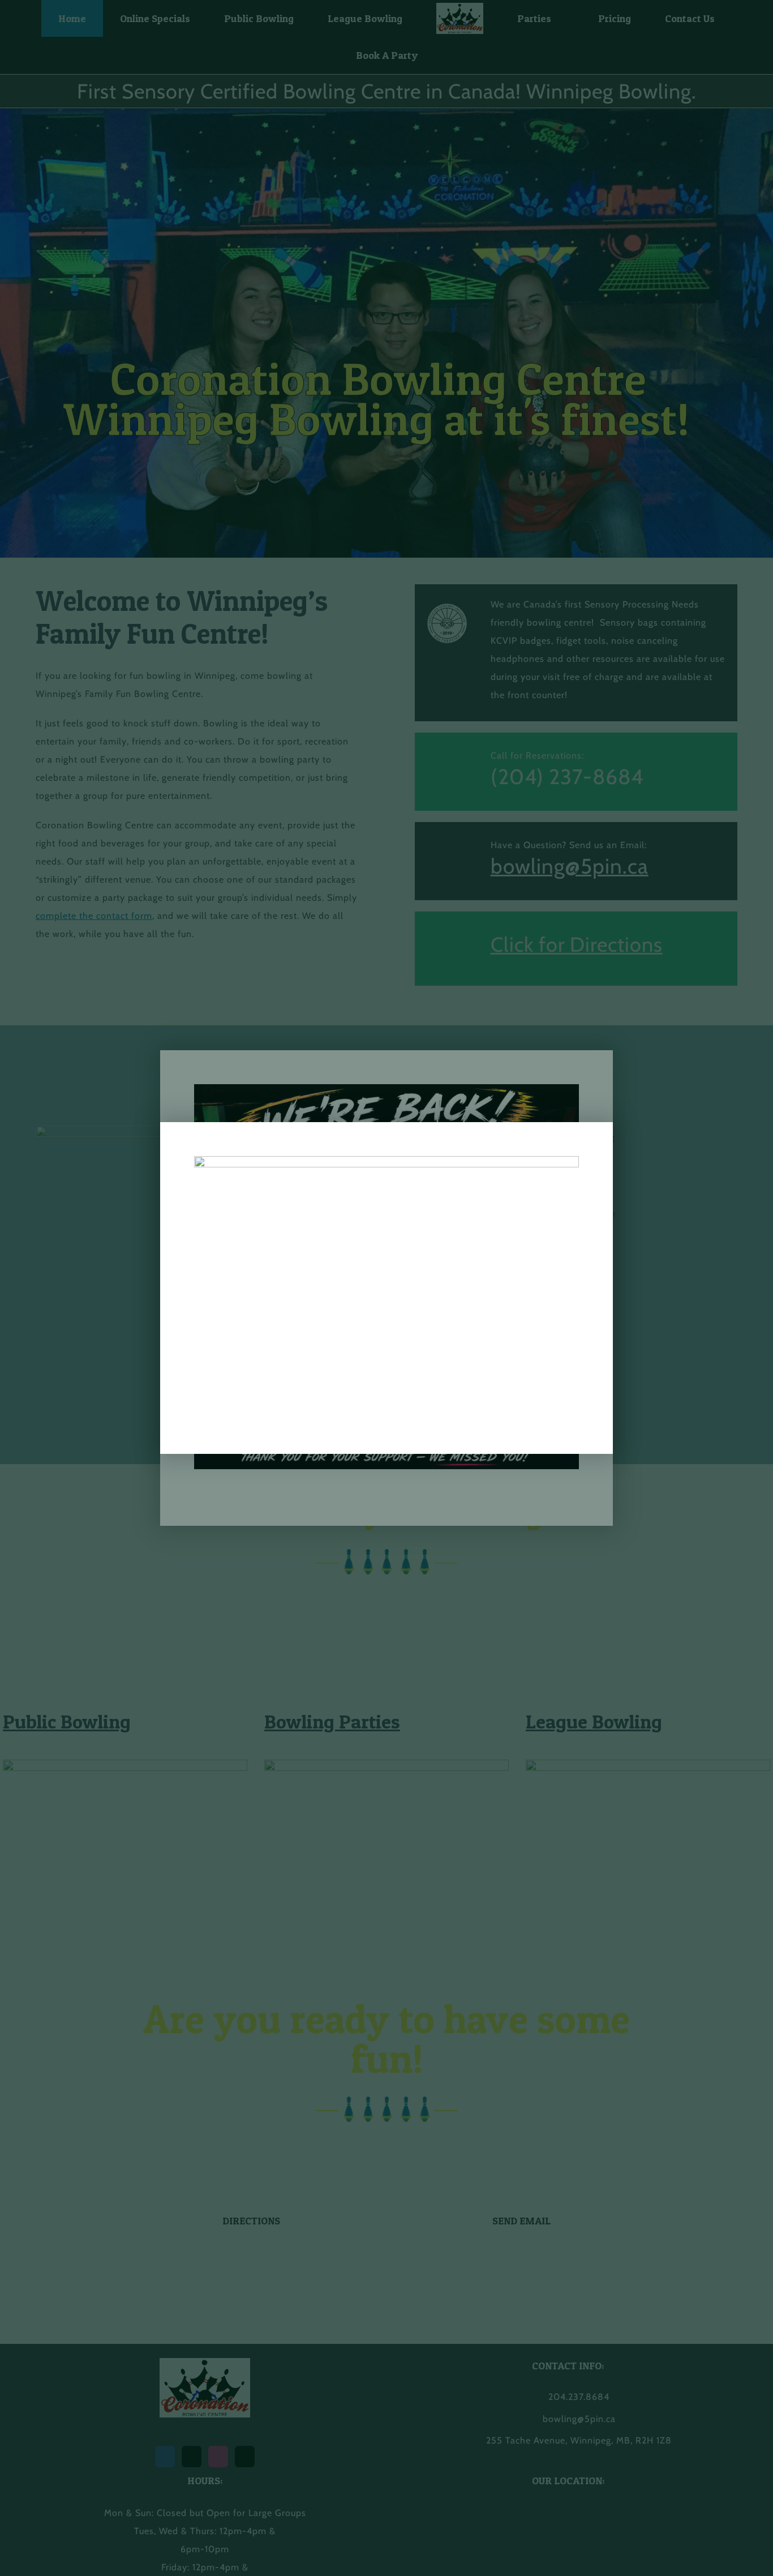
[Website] (386, 1160)
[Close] (592, 1142)
